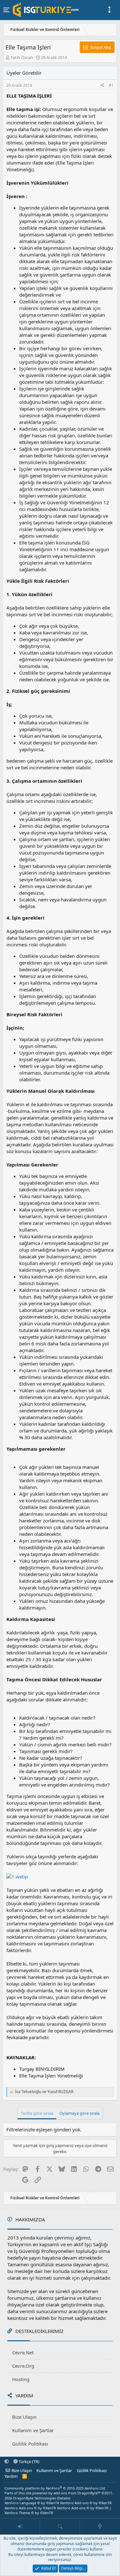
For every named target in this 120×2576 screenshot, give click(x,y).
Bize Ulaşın (24, 2417)
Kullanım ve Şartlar (33, 2430)
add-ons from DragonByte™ (77, 2493)
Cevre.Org (23, 2366)
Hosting (21, 2379)
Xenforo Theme (29, 2513)
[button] (7, 2461)
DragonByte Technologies (35, 2498)
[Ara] (60, 2527)
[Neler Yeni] (100, 2527)
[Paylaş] (102, 86)
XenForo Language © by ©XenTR (32, 2503)
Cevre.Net (23, 2352)
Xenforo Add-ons (86, 2503)
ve (44, 2092)
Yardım (11, 2476)
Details (64, 2498)
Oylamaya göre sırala (80, 2113)
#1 (111, 85)
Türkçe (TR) (28, 2461)
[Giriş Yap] (20, 2527)
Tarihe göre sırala (37, 2113)
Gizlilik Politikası (30, 2444)
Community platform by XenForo (55, 2488)
